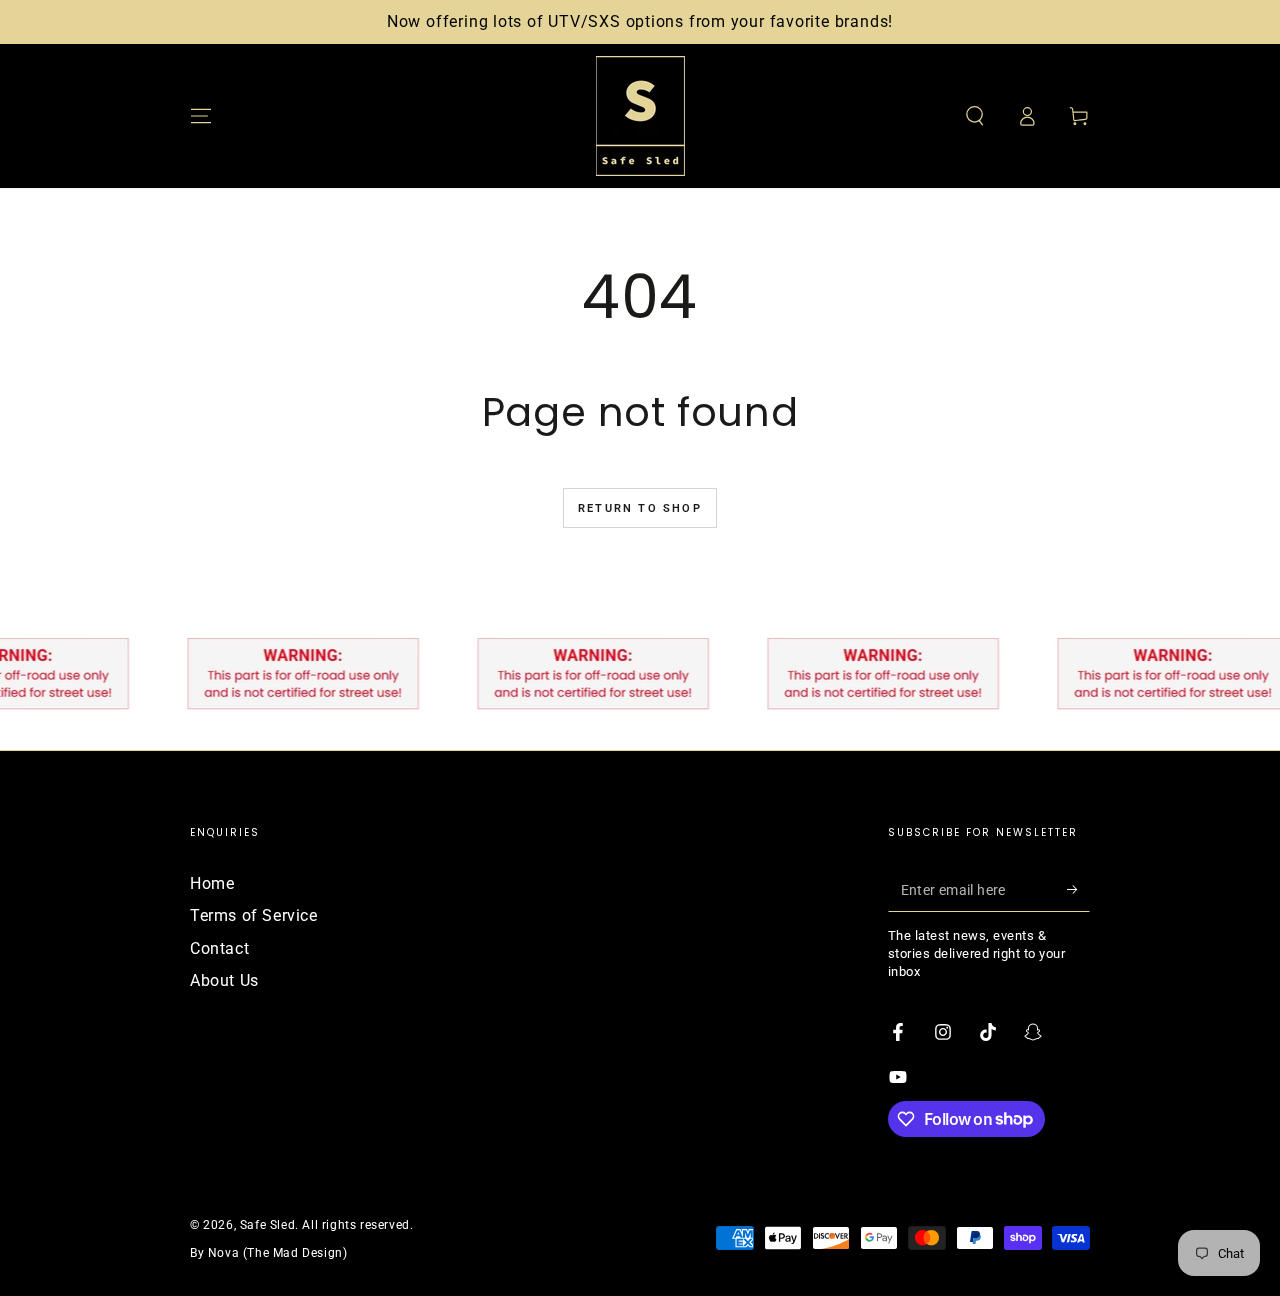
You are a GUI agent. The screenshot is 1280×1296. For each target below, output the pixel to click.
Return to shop (640, 508)
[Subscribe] (1078, 889)
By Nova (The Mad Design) (268, 1253)
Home (212, 883)
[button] (975, 116)
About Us (224, 980)
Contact (219, 948)
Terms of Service (254, 915)
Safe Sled (267, 1225)
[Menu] (201, 116)
